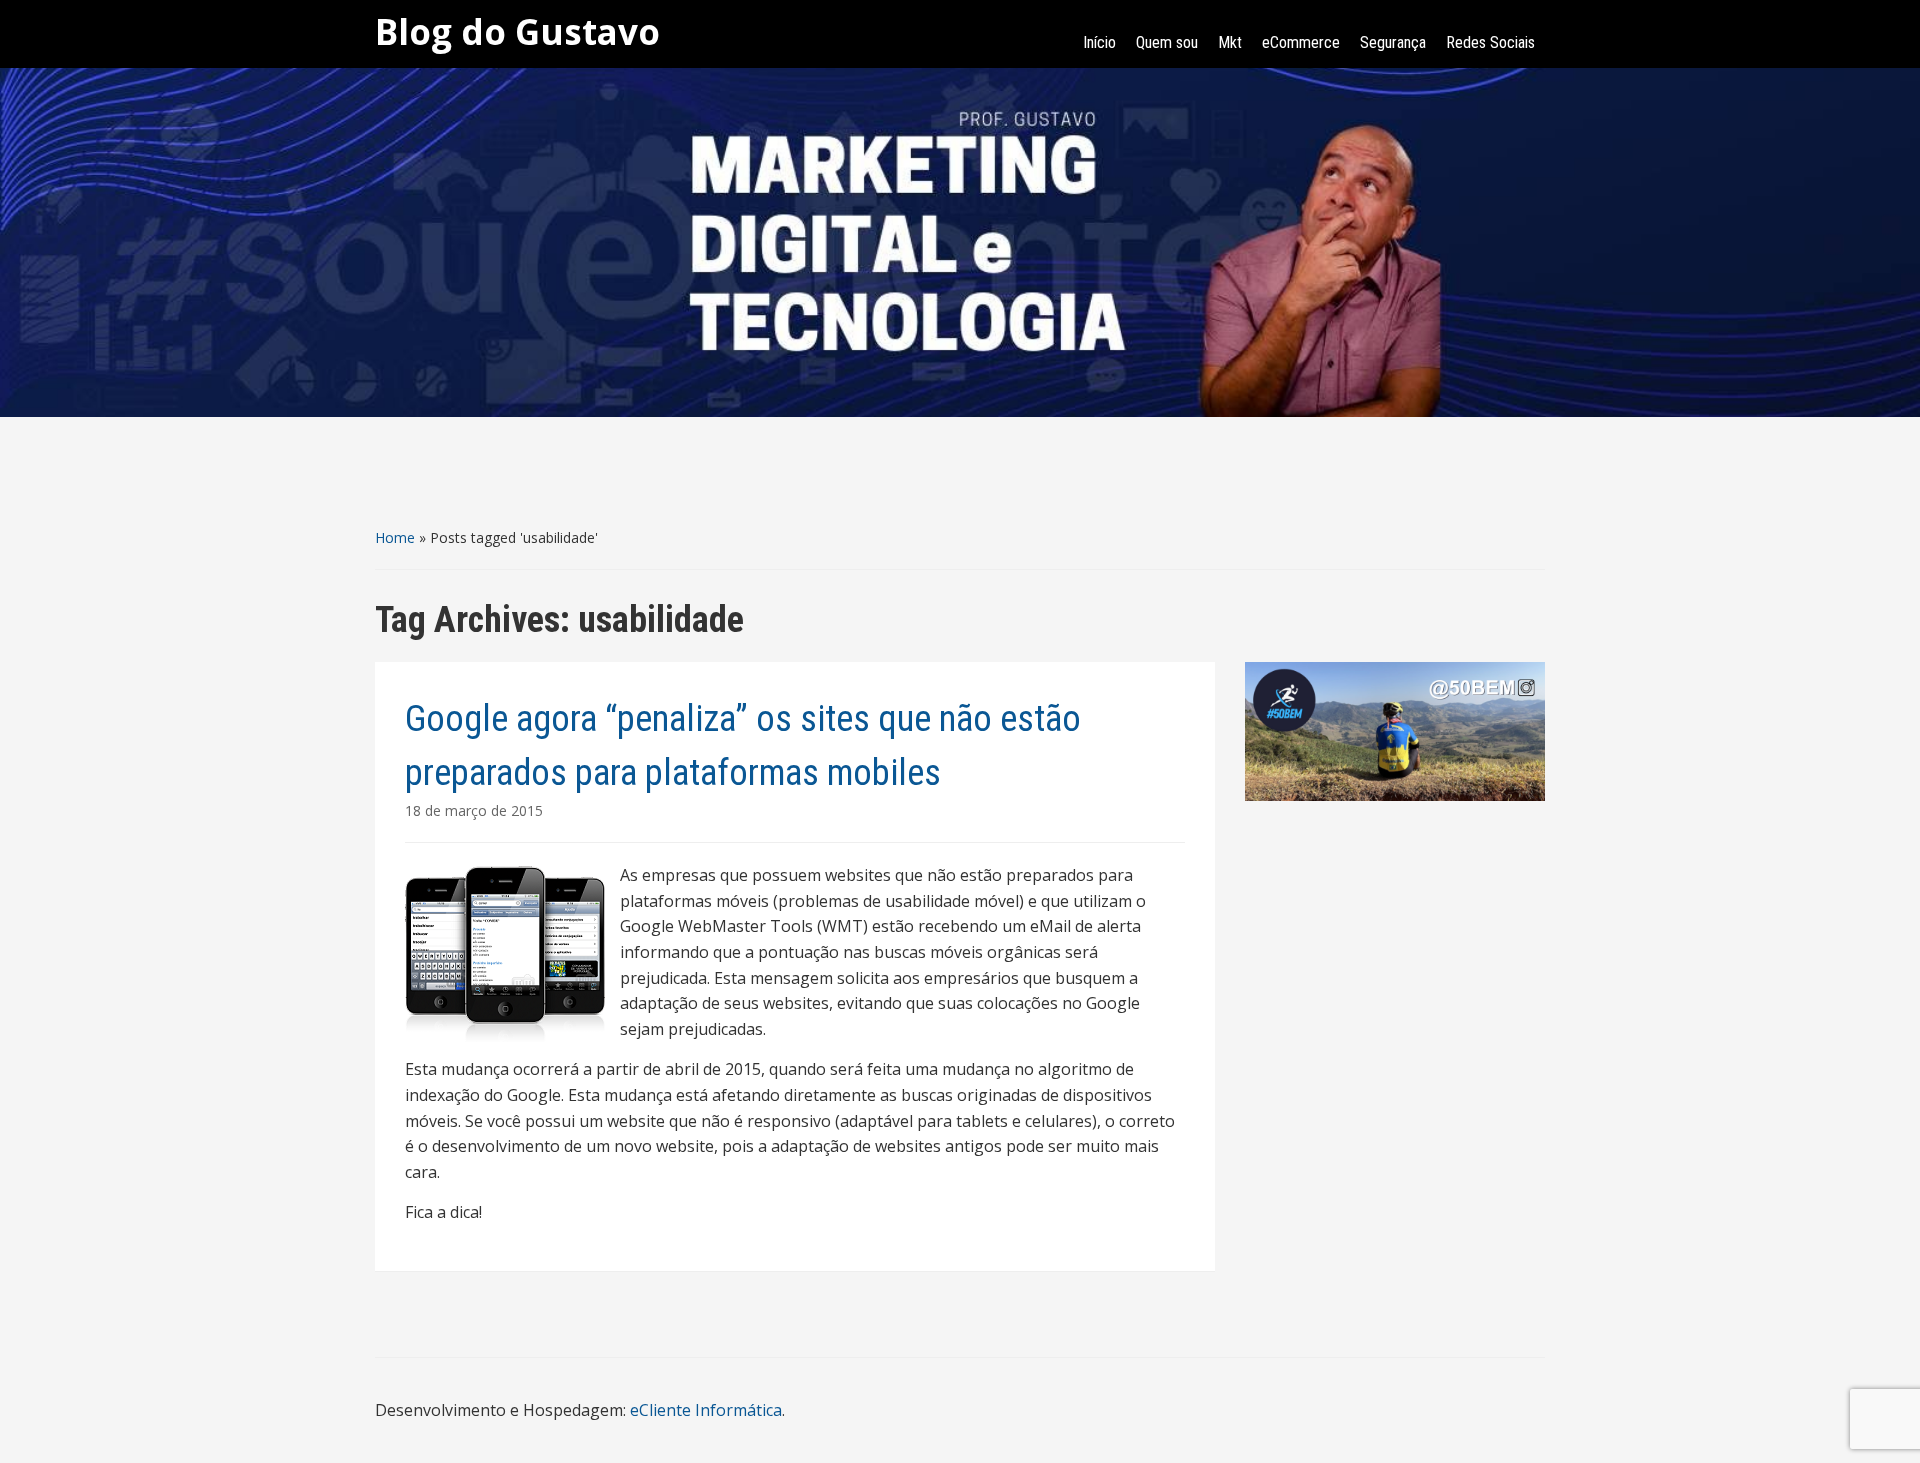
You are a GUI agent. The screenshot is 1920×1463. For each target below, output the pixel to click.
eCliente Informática (706, 1410)
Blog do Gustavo (517, 31)
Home (395, 537)
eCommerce (1301, 42)
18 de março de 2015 (474, 810)
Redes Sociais (1490, 42)
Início (1099, 42)
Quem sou (1167, 42)
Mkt (1230, 42)
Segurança (1393, 42)
